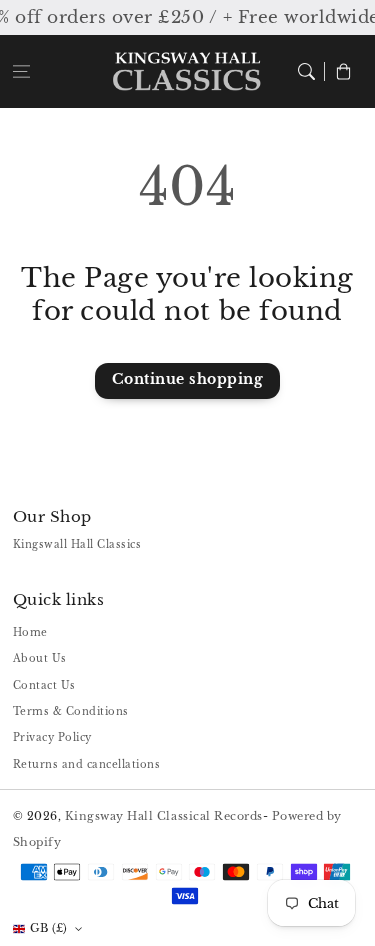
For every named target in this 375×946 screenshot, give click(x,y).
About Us (40, 658)
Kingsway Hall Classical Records (164, 816)
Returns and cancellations (87, 764)
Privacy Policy (52, 737)
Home (30, 632)
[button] (21, 71)
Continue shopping (188, 379)
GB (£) (49, 928)
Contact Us (44, 685)
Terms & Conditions (71, 711)
